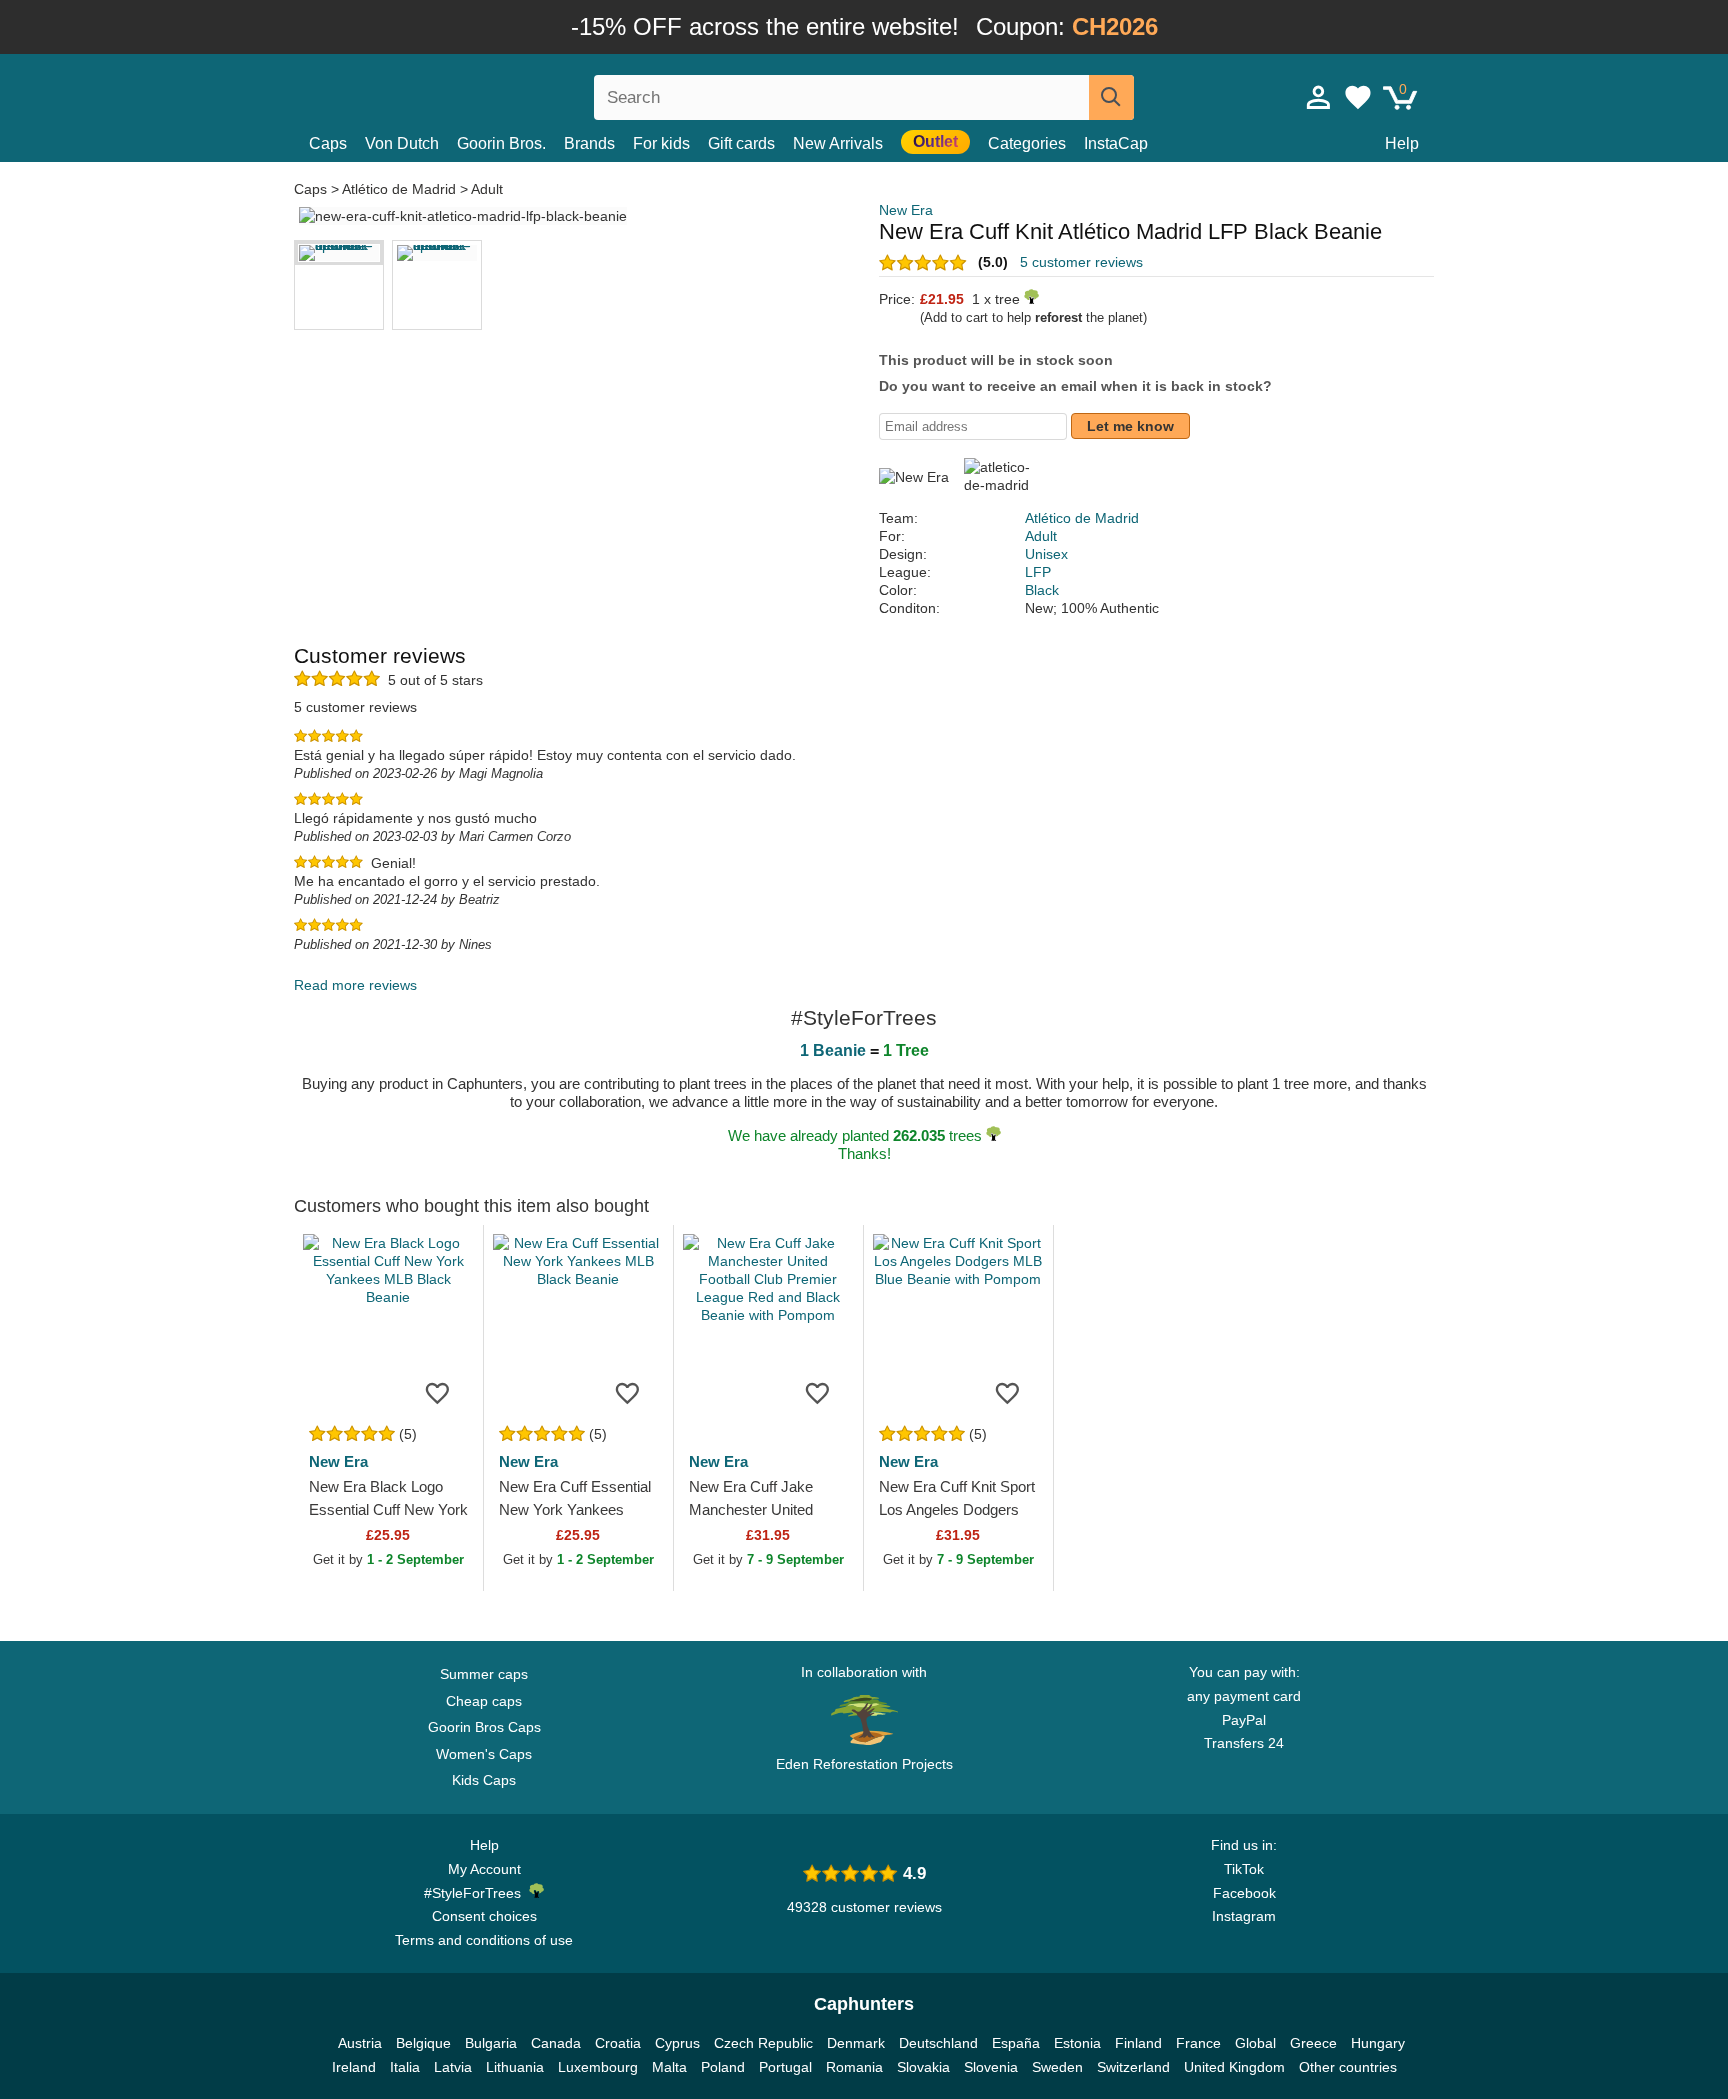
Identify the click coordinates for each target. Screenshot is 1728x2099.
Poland (723, 2067)
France (1198, 2043)
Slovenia (991, 2067)
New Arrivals (838, 143)
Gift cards (741, 143)
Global (1255, 2043)
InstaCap (1116, 143)
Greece (1313, 2043)
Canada (556, 2043)
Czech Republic (763, 2043)
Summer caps (484, 1674)
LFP (1038, 572)
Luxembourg (598, 2067)
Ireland (354, 2067)
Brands (589, 143)
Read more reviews (355, 985)
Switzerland (1133, 2067)
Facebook (1244, 1893)
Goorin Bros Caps (484, 1727)
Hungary (1378, 2043)
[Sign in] (1319, 97)
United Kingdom (1234, 2067)
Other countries (1348, 2067)
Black (1042, 590)
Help (1402, 143)
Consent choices (484, 1916)
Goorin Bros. (501, 143)
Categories (1027, 143)
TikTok (1244, 1869)
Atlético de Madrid (399, 189)
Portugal (785, 2067)
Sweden (1057, 2067)
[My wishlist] (1358, 97)
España (1016, 2043)
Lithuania (515, 2067)
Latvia (453, 2067)
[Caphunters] (484, 93)
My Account (484, 1869)
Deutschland (938, 2043)
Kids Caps (484, 1780)
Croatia (618, 2043)
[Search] (1111, 97)
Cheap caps (484, 1701)
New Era (906, 210)
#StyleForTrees (476, 1893)
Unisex (1046, 554)
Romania (854, 2067)
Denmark (856, 2043)
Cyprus (677, 2043)
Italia (405, 2067)
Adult (487, 189)
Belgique (423, 2043)
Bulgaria (491, 2043)
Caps (328, 143)
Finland (1138, 2043)
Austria (360, 2043)
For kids (661, 143)
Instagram (1244, 1916)
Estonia (1077, 2043)
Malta (669, 2067)
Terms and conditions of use (484, 1940)
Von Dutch (402, 143)
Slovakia (923, 2067)
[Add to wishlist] (438, 1392)
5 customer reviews (1081, 262)
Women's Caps (484, 1754)
